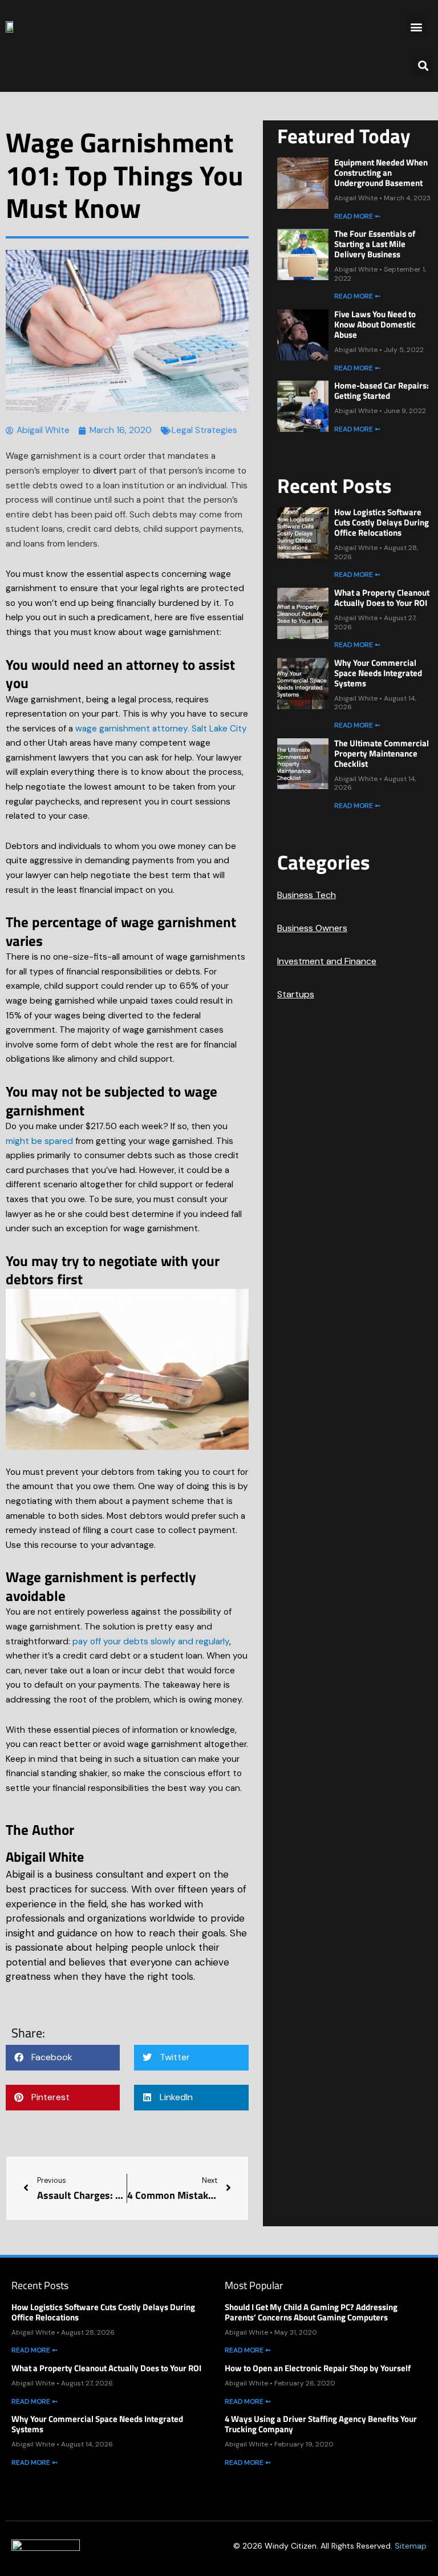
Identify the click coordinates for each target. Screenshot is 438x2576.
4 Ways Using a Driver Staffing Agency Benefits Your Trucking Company (321, 2424)
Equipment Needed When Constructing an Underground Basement (381, 173)
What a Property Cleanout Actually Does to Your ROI (382, 598)
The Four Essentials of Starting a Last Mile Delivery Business (375, 244)
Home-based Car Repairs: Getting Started (382, 391)
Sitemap (411, 2546)
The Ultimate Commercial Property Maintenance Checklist (382, 753)
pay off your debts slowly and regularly (151, 1641)
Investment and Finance (327, 961)
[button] (416, 27)
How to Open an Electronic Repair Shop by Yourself (318, 2368)
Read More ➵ (357, 216)
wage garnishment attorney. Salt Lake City (161, 729)
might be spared (39, 1141)
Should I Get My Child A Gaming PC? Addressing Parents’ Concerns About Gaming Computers (311, 2312)
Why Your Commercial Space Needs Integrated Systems (378, 673)
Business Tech (307, 895)
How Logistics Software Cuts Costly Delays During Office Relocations (382, 522)
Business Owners (312, 928)
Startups (296, 994)
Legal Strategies (204, 430)
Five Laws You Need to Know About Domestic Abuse (375, 324)
